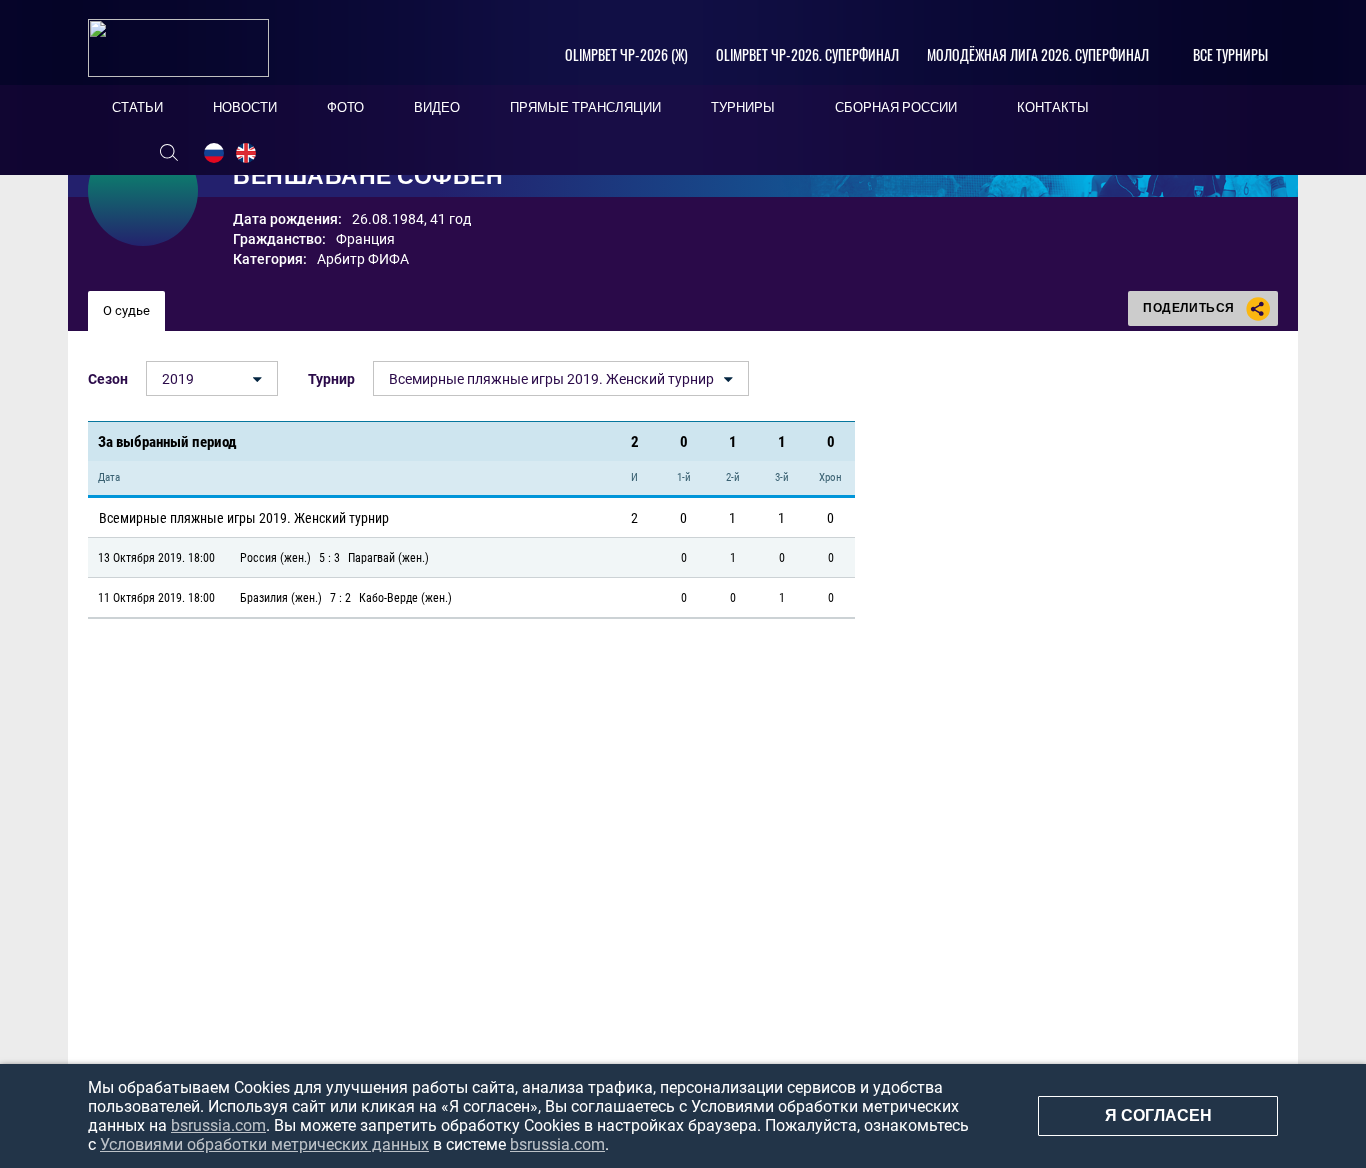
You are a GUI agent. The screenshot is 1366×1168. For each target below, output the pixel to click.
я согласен (1158, 1115)
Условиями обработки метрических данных (264, 1144)
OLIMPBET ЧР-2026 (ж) (626, 54)
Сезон (108, 379)
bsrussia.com (218, 1125)
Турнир (331, 379)
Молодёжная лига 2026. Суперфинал (1038, 54)
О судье (126, 310)
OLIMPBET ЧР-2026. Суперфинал (807, 54)
